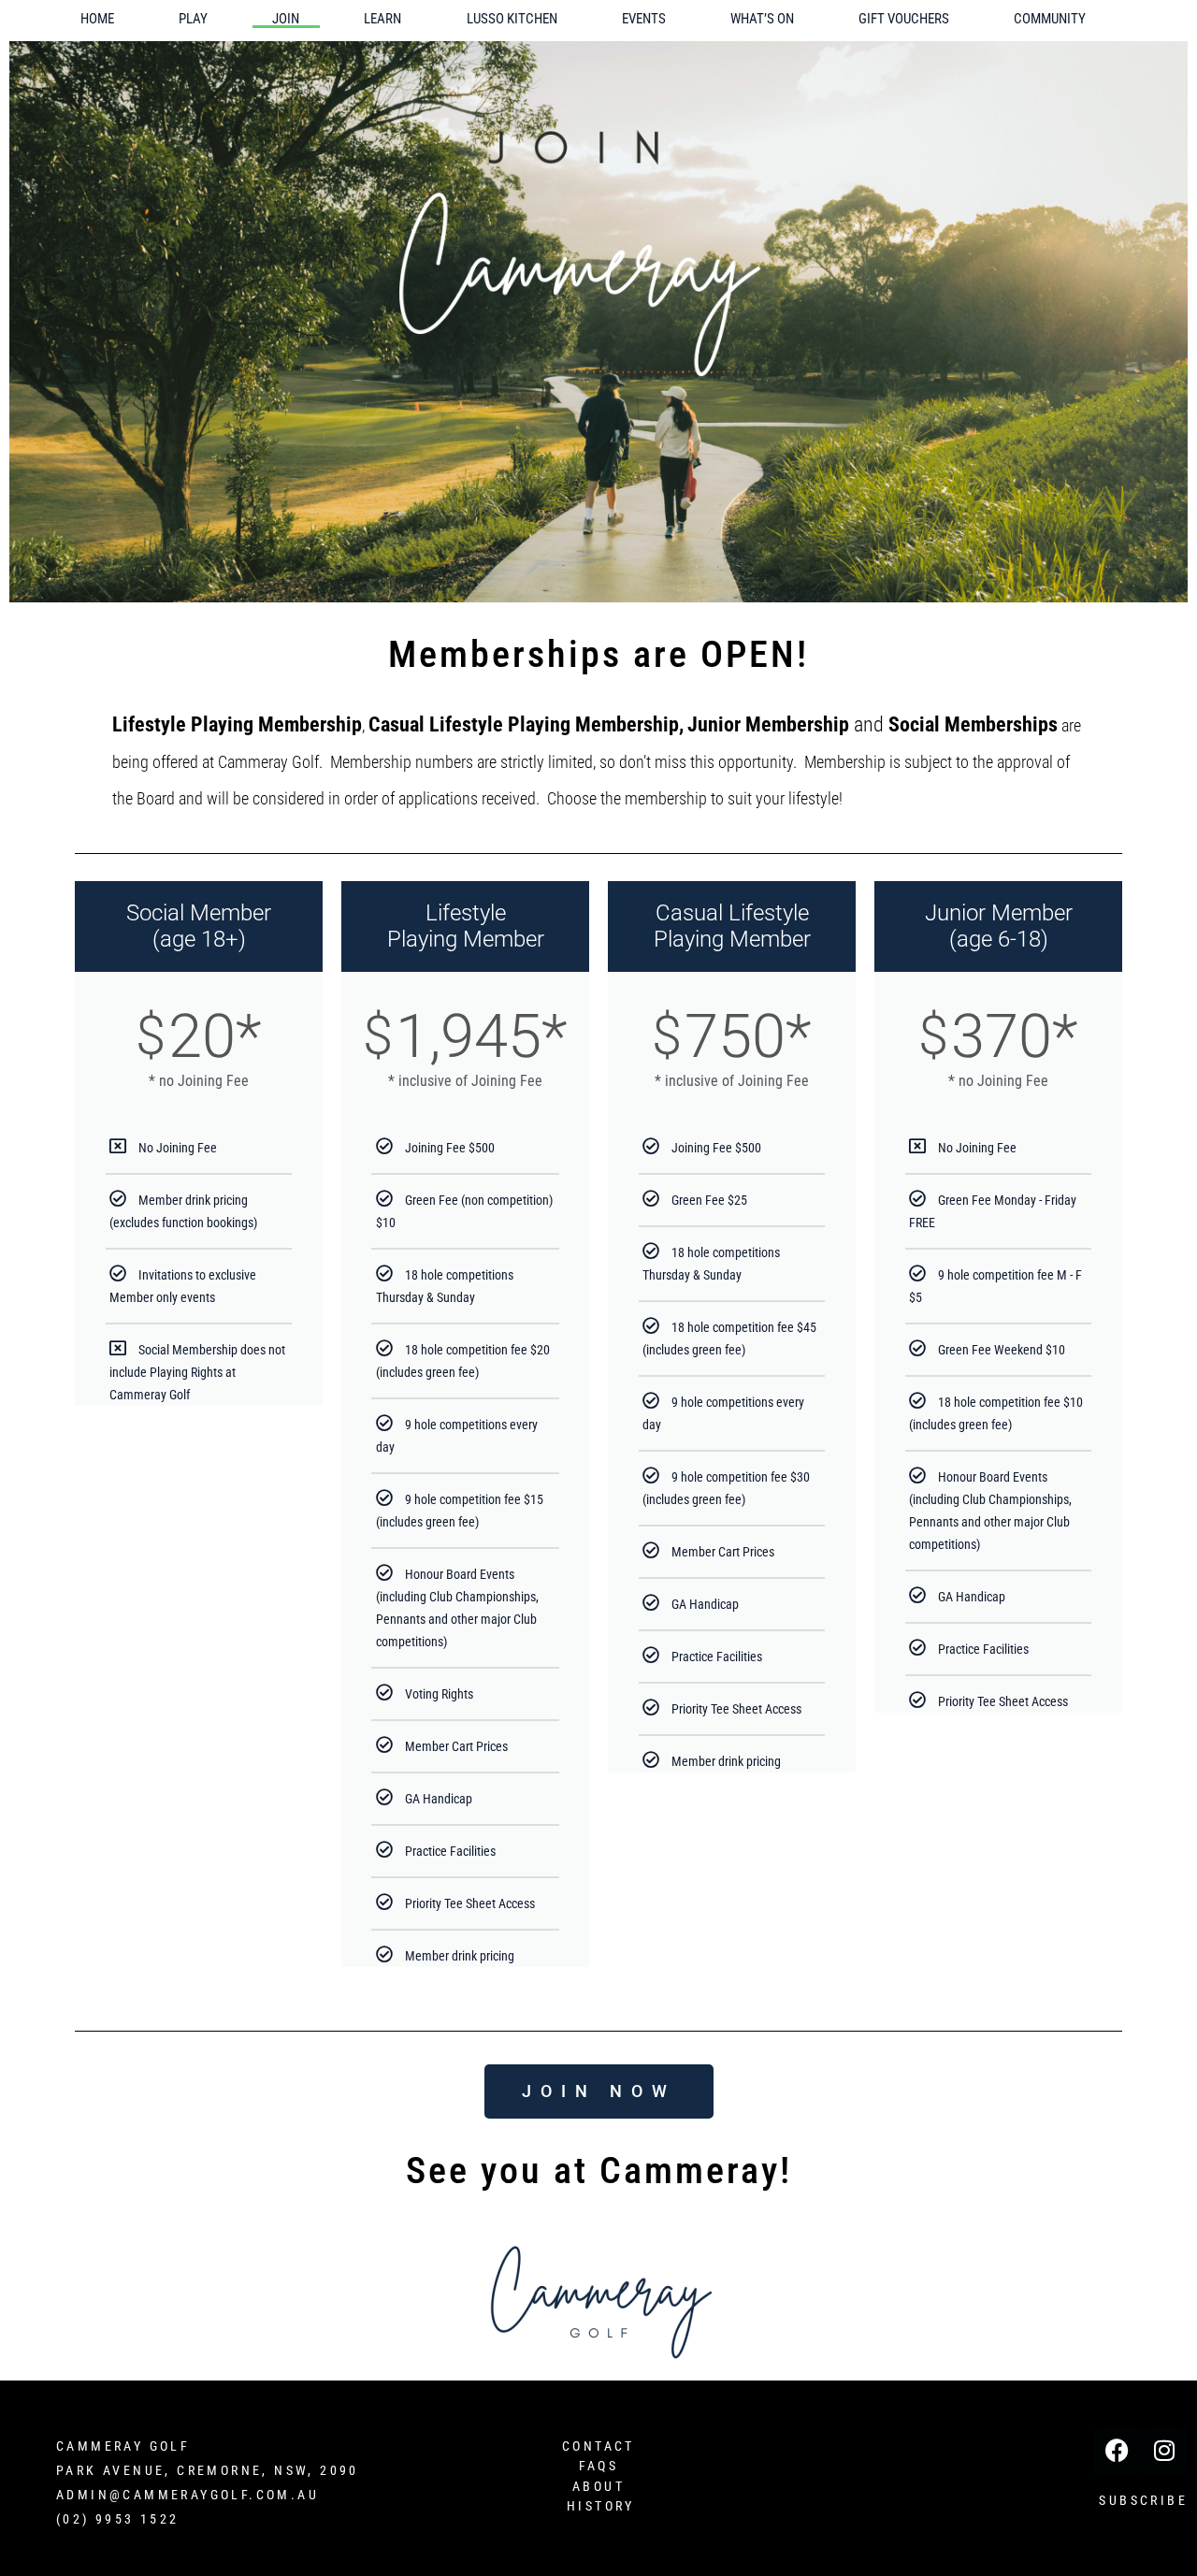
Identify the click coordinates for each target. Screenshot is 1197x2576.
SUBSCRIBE (1143, 2500)
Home (97, 19)
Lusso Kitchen (512, 19)
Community (1050, 19)
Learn (382, 19)
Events (644, 19)
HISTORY (601, 2506)
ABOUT (598, 2486)
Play (193, 19)
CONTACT (598, 2446)
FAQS (599, 2466)
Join (286, 19)
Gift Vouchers (904, 19)
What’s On (762, 19)
